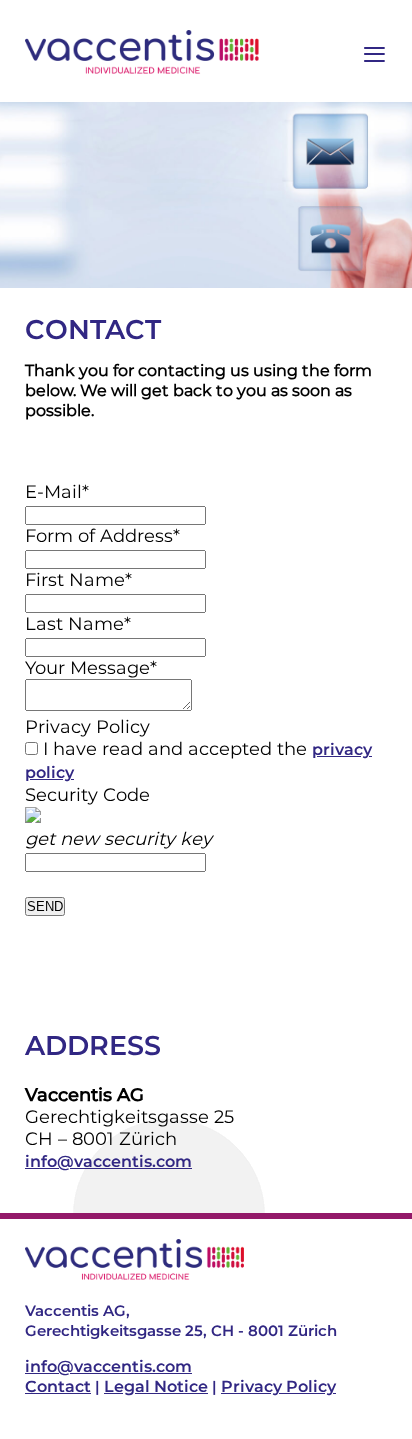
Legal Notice (156, 1386)
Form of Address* (102, 536)
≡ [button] (374, 52)
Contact (58, 1386)
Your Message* (91, 668)
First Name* (78, 580)
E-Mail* (57, 492)
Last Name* (78, 624)
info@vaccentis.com (108, 1161)
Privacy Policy (87, 727)
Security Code (87, 795)
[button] (355, 1382)
